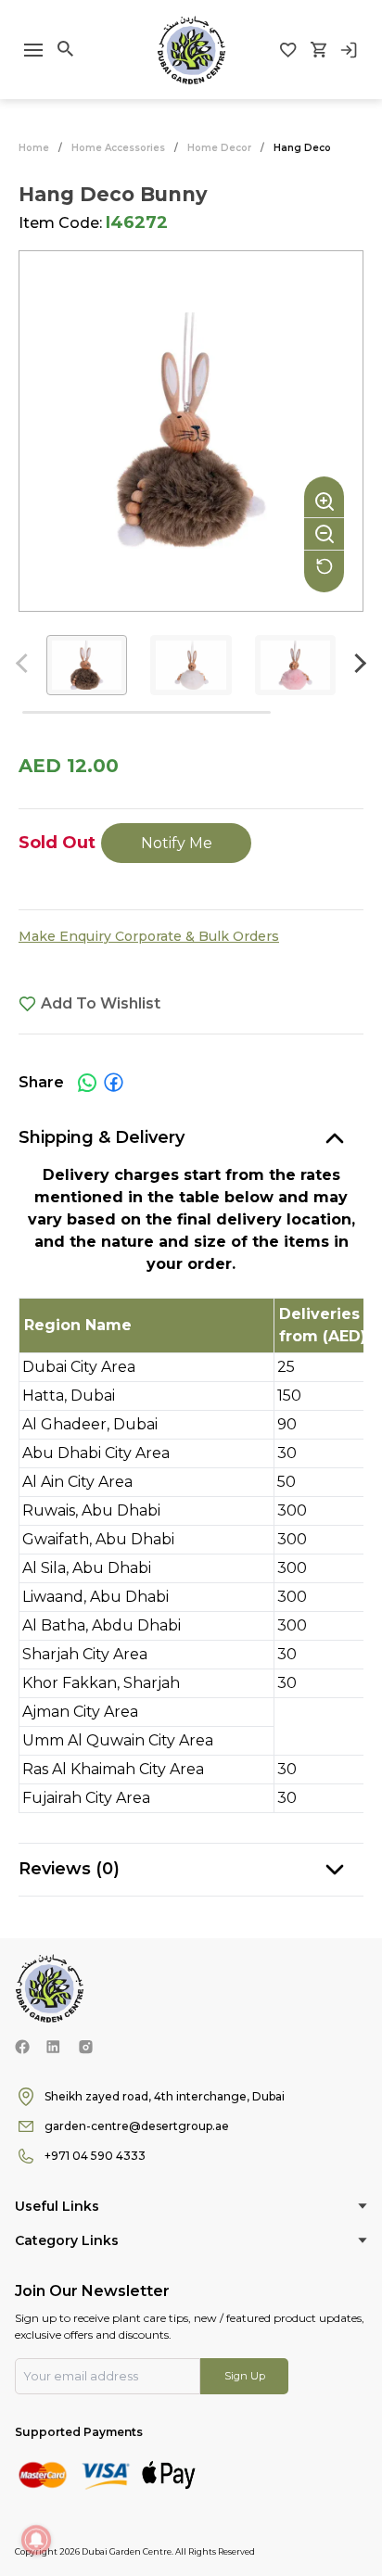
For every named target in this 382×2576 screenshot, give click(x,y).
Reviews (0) (69, 1869)
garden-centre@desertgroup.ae (137, 2126)
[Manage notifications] (36, 2540)
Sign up (245, 2376)
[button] (357, 663)
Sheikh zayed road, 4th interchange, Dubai (165, 2096)
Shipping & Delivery (102, 1137)
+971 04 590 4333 (95, 2156)
